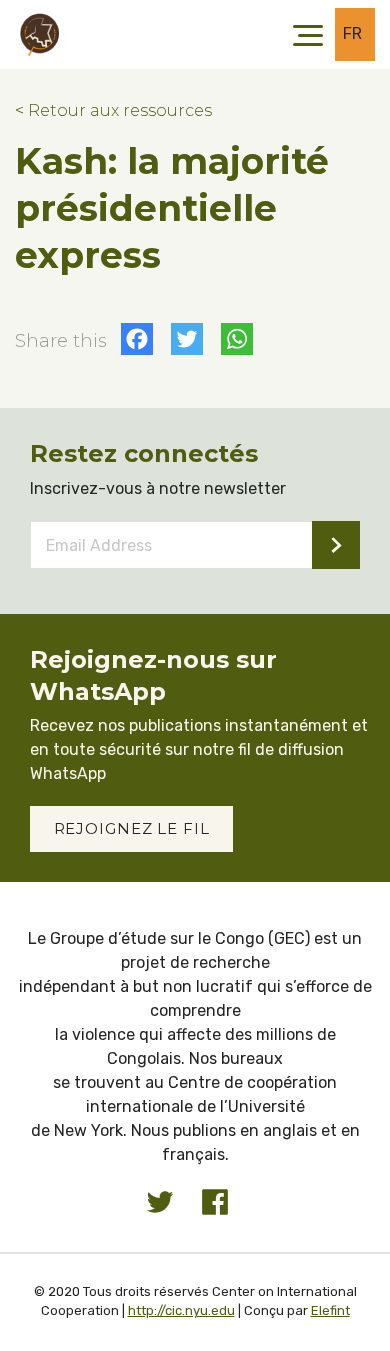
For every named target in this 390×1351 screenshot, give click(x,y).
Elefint (330, 1310)
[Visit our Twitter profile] (160, 1202)
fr (353, 33)
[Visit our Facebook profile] (215, 1202)
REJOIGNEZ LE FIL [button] (132, 828)
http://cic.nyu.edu (181, 1310)
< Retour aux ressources (113, 110)
